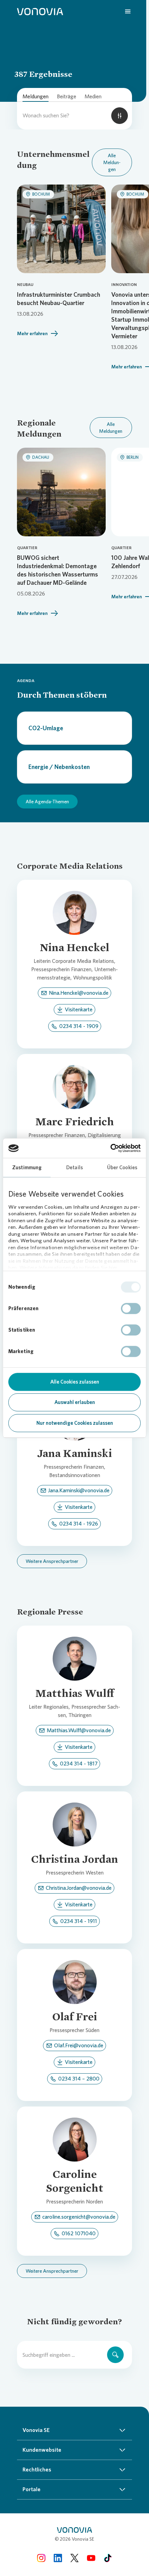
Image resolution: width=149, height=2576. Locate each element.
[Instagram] (41, 2558)
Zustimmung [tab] (27, 1168)
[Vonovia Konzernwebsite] (40, 11)
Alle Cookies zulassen (75, 1382)
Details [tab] (74, 1168)
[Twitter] (74, 2558)
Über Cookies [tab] (122, 1168)
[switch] (131, 1308)
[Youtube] (91, 2558)
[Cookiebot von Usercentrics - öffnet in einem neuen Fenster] (110, 1148)
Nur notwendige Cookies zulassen (75, 1423)
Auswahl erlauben (75, 1402)
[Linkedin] (58, 2558)
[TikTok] (108, 2558)
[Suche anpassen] (120, 116)
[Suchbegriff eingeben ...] (115, 2355)
